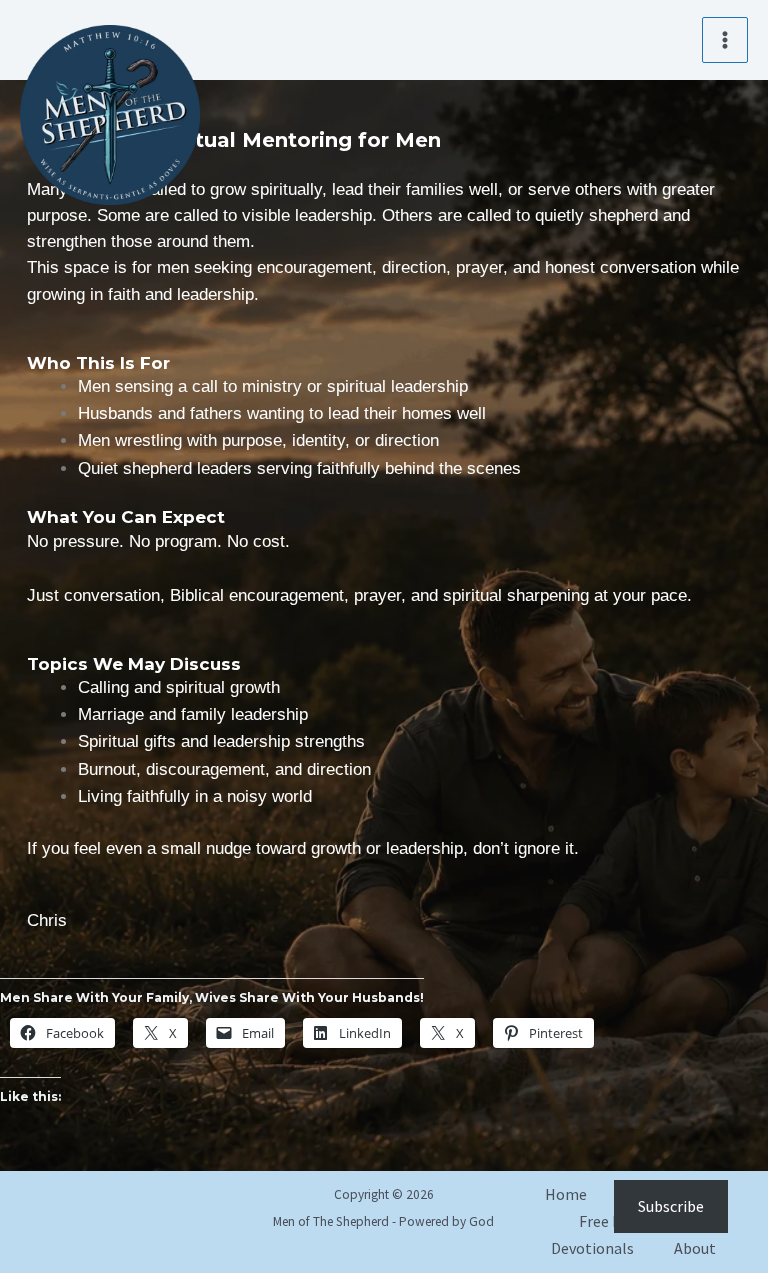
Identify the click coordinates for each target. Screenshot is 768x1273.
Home (566, 1194)
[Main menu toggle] (725, 40)
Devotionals (592, 1248)
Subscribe (671, 1206)
